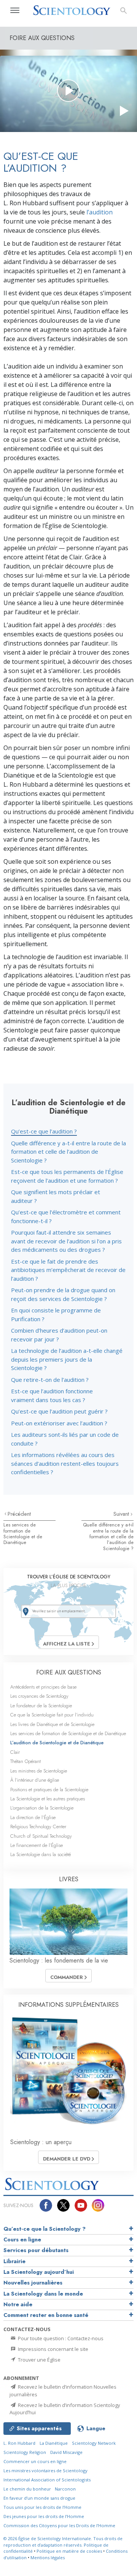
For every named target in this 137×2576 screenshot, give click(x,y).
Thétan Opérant (25, 1761)
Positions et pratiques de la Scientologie (49, 1790)
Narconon (65, 2489)
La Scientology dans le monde (43, 2294)
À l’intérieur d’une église (35, 1780)
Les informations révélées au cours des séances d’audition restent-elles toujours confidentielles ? (65, 1463)
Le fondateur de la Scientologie (41, 1706)
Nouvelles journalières (33, 2283)
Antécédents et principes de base (43, 1687)
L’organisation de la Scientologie (42, 1808)
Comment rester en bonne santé (46, 2315)
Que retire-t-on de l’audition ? (50, 1380)
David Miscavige (66, 2452)
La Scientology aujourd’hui (39, 2272)
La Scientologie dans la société (41, 1854)
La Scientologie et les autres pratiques (48, 1799)
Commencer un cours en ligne (35, 2461)
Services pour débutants (36, 2250)
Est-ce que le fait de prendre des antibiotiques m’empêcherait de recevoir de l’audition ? (68, 1270)
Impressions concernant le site (53, 2349)
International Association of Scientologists (47, 2480)
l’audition (100, 212)
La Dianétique (54, 2443)
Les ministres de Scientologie (39, 1771)
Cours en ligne (22, 2240)
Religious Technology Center (38, 1827)
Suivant (122, 1514)
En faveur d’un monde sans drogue (39, 2498)
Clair (15, 1752)
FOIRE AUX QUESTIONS (69, 1672)
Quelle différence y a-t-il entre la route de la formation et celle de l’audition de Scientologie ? (68, 1152)
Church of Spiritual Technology (41, 1836)
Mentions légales (48, 2557)
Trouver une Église (39, 2360)
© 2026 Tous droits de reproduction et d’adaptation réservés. (63, 2542)
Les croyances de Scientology (39, 1696)
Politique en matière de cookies (69, 2551)
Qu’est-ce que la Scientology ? (45, 2229)
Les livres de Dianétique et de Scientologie (52, 1724)
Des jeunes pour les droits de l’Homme (44, 2516)
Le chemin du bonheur (28, 2489)
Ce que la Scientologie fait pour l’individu (52, 1715)
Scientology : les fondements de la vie (59, 1960)
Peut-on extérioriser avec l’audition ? (59, 1423)
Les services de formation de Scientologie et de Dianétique (23, 1534)
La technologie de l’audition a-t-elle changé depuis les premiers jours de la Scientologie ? (67, 1359)
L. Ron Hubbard (19, 2443)
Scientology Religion (25, 2452)
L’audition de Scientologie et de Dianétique (57, 1743)
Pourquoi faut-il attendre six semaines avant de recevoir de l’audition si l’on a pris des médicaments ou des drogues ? (66, 1241)
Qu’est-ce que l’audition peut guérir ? (59, 1411)
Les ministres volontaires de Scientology (45, 2471)
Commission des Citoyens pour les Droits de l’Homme (59, 2525)
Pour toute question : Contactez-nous (60, 2338)
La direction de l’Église (33, 1817)
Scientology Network (94, 2443)
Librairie (14, 2261)
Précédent (19, 1514)
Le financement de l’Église (37, 1845)
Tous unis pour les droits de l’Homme (42, 2507)
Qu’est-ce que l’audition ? (44, 1131)
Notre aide (18, 2304)
